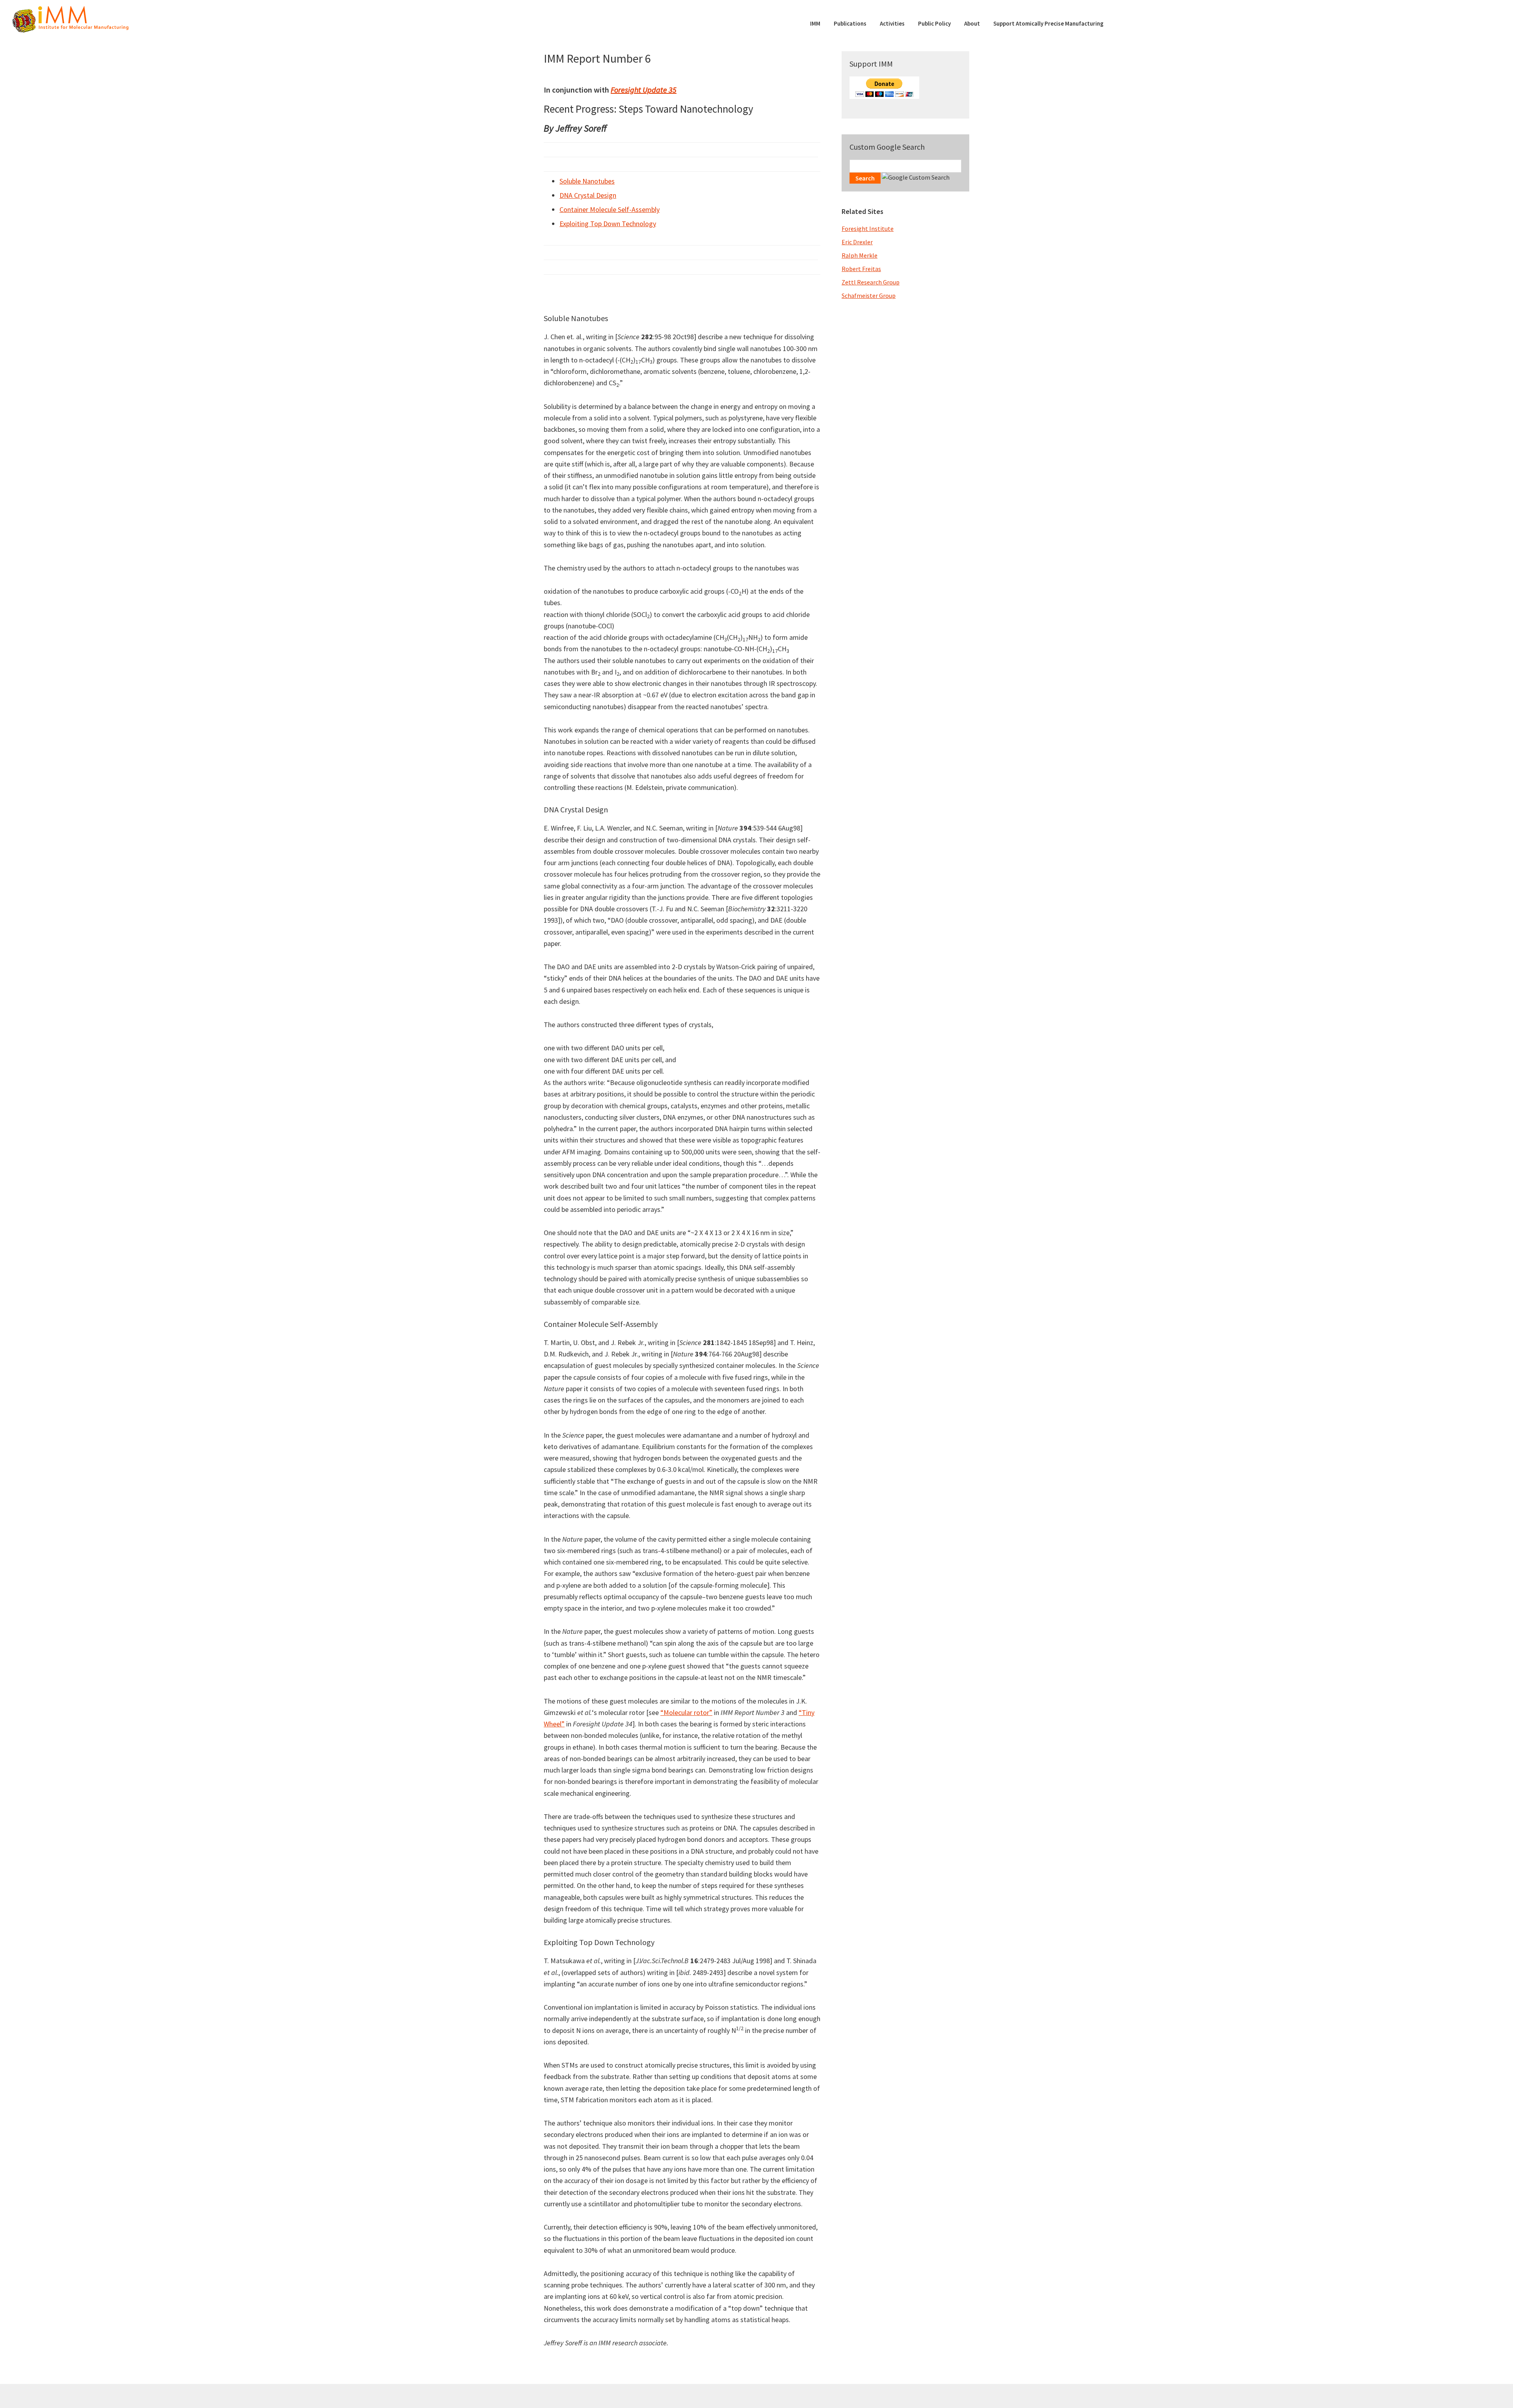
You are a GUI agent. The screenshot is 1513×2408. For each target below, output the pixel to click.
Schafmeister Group (869, 295)
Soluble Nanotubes (587, 181)
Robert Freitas (861, 269)
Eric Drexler (857, 242)
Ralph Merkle (860, 255)
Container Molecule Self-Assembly (610, 209)
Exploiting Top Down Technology (608, 224)
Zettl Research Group (871, 282)
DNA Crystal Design (588, 195)
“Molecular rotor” (686, 1712)
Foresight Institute (868, 229)
